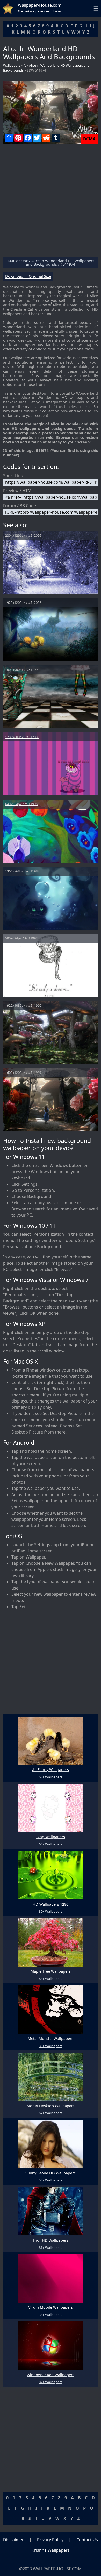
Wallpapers (12, 65)
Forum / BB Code (20, 506)
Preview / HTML (18, 491)
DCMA (89, 139)
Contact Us (87, 2540)
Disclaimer (13, 2540)
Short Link (13, 476)
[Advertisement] (51, 202)
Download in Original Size (28, 276)
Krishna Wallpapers (51, 2550)
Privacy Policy (50, 2540)
